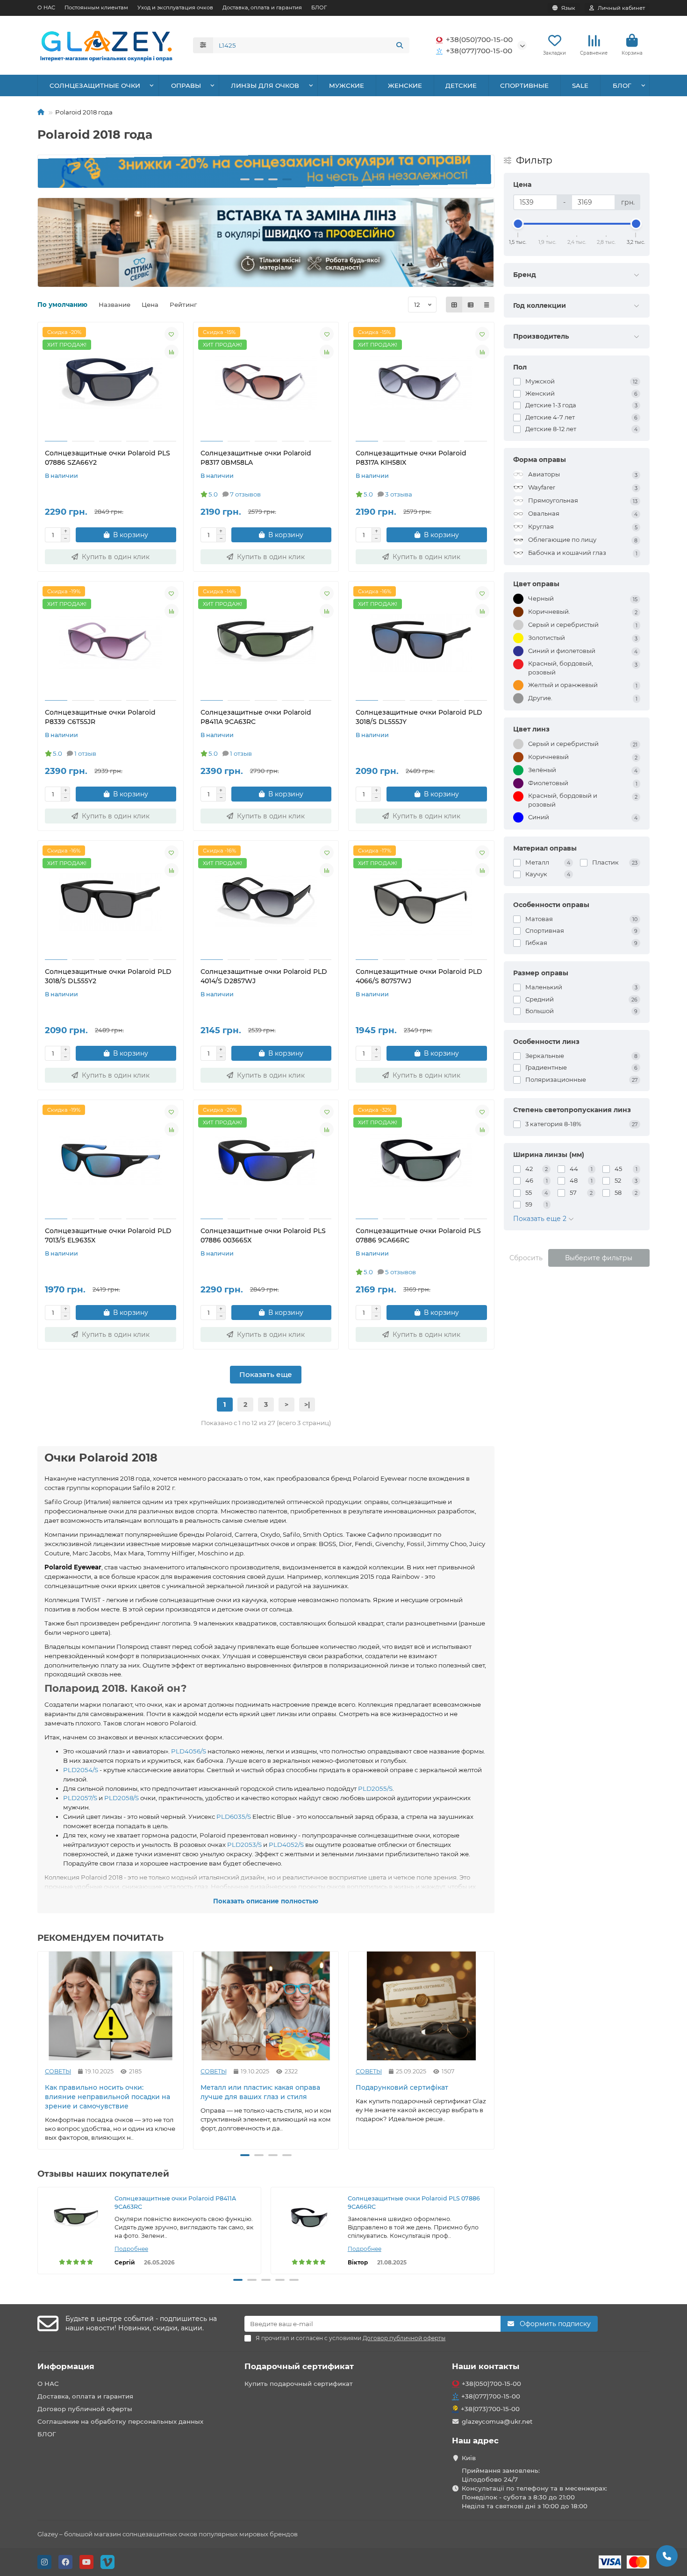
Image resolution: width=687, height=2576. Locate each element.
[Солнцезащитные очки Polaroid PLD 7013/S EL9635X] (111, 1161)
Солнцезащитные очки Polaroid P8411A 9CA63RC (256, 717)
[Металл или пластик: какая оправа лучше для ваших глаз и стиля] (266, 2006)
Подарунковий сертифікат (402, 2087)
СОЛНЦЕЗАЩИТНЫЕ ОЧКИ (95, 85)
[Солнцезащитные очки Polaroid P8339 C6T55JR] (111, 642)
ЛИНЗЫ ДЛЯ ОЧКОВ (265, 85)
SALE (580, 85)
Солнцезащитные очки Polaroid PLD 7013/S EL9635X (108, 1235)
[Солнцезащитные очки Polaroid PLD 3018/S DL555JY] (421, 642)
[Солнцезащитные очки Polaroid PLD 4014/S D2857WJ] (266, 901)
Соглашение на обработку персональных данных (120, 2421)
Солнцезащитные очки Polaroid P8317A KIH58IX (411, 458)
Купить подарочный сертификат (299, 2384)
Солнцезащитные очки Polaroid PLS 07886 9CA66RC (418, 1235)
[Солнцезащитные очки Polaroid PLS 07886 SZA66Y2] (111, 383)
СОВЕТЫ (58, 2071)
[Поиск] (400, 45)
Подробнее (131, 2249)
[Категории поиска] (203, 45)
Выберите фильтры (599, 1258)
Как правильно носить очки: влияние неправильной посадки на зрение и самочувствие (107, 2097)
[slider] (518, 224)
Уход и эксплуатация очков (175, 7)
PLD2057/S (80, 1798)
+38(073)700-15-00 (490, 2409)
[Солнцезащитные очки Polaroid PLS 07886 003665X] (266, 1161)
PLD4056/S (189, 1751)
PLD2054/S (81, 1770)
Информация (66, 2366)
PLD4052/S (286, 1845)
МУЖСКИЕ (347, 85)
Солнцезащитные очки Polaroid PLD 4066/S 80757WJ (419, 976)
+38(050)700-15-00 (479, 39)
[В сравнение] (172, 352)
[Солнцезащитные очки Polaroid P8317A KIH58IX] (421, 383)
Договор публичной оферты (85, 2409)
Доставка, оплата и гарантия (262, 7)
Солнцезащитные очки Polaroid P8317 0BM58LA (256, 458)
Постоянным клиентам (96, 7)
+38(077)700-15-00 (479, 51)
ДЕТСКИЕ (461, 85)
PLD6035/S (234, 1817)
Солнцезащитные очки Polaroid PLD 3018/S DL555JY (419, 717)
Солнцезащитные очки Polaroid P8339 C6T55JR (100, 717)
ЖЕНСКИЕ (405, 85)
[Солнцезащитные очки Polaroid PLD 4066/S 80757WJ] (421, 901)
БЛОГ (319, 7)
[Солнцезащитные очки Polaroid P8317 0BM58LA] (266, 383)
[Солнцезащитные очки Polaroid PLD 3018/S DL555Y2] (111, 901)
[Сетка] (454, 305)
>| (307, 1405)
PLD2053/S (244, 1845)
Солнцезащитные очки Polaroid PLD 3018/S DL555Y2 (108, 976)
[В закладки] (172, 334)
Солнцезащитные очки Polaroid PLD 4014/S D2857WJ (264, 976)
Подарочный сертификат (299, 2366)
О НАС (46, 7)
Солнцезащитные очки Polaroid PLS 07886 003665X (263, 1235)
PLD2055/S (375, 1788)
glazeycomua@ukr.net (497, 2421)
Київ (469, 2458)
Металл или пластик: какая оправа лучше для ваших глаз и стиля (260, 2092)
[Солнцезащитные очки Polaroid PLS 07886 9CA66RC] (421, 1161)
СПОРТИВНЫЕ (524, 85)
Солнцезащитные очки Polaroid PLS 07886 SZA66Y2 (107, 458)
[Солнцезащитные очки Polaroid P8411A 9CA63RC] (266, 642)
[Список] (471, 305)
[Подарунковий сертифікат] (421, 2006)
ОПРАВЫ (186, 85)
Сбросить (526, 1258)
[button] (53, 171)
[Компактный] (487, 305)
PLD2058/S (122, 1798)
